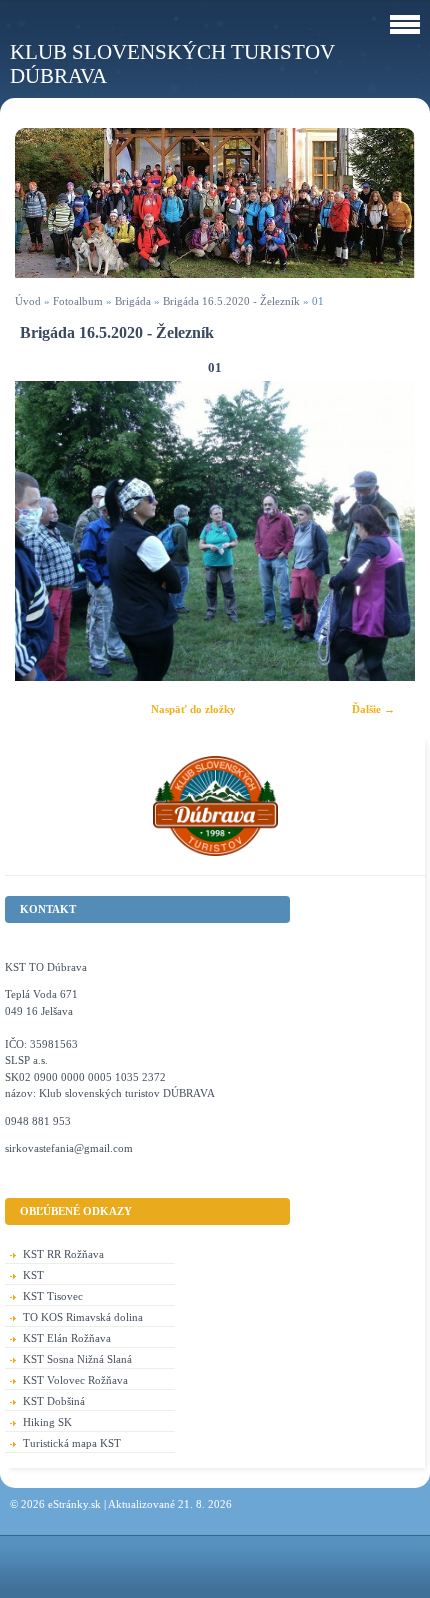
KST (33, 1275)
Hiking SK (47, 1422)
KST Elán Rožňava (67, 1338)
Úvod (28, 301)
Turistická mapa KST (72, 1443)
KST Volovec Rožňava (75, 1380)
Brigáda (133, 301)
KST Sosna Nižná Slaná (77, 1359)
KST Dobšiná (54, 1401)
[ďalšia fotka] (382, 531)
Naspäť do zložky (193, 709)
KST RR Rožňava (63, 1254)
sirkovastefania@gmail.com (69, 1148)
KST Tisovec (53, 1296)
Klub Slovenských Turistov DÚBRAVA (172, 63)
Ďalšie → (373, 709)
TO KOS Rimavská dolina (83, 1317)
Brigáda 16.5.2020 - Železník (231, 301)
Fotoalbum (78, 301)
